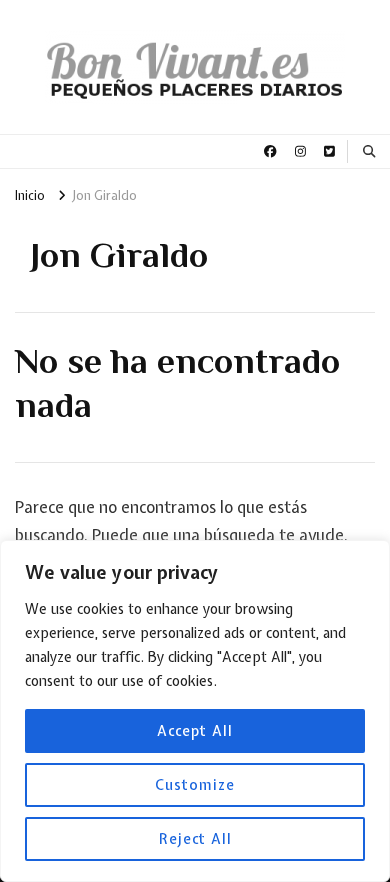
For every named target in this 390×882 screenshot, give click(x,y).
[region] (195, 711)
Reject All (195, 839)
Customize (195, 785)
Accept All (195, 731)
